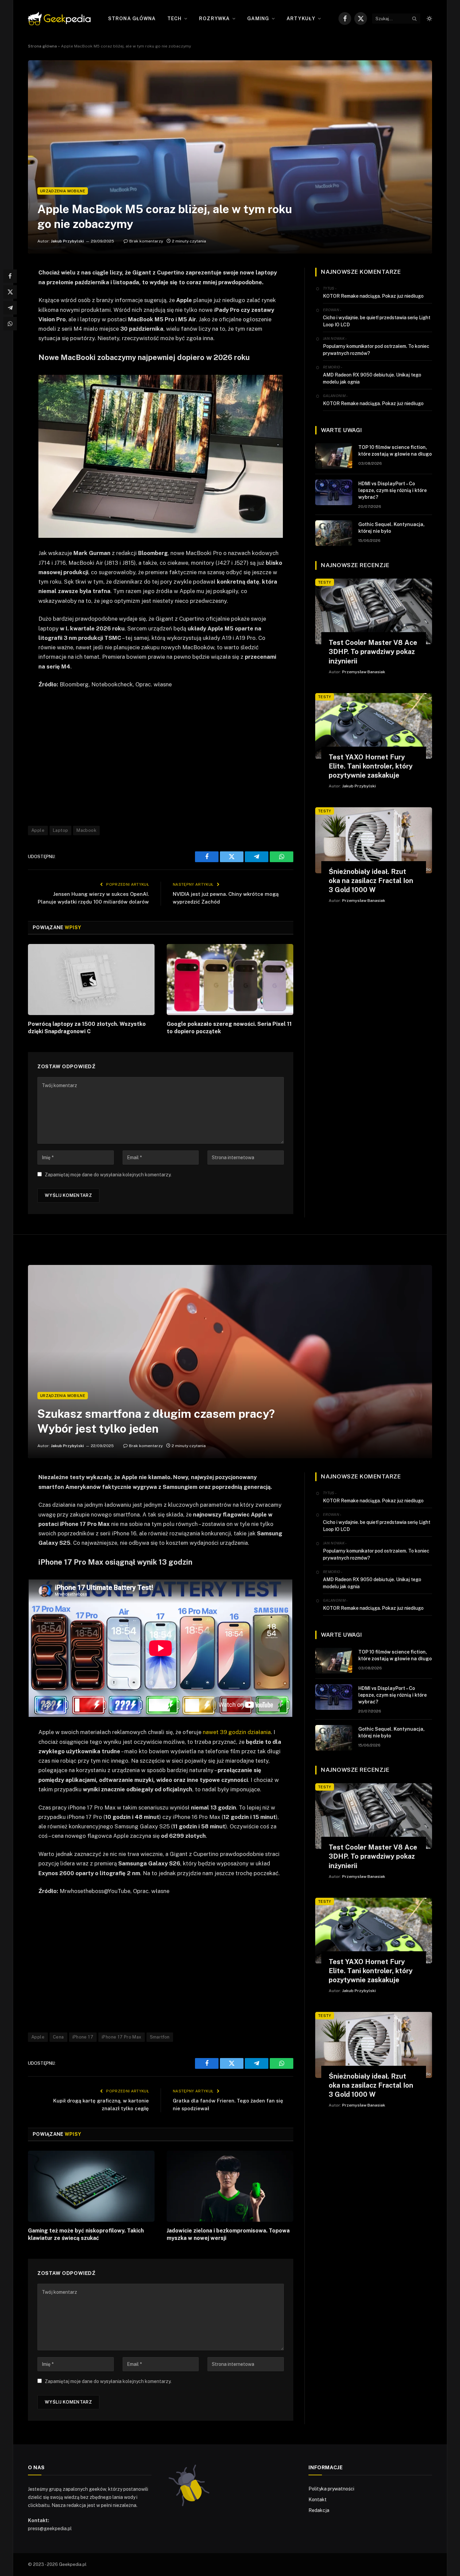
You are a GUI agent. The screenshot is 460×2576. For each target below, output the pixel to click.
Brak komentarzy (146, 241)
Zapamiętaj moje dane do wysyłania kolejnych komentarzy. (108, 1175)
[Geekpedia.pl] (59, 19)
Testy (325, 582)
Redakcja (319, 2510)
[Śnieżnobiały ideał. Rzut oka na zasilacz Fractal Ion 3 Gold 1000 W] (374, 840)
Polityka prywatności (331, 2489)
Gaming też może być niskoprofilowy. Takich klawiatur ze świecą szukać (86, 2234)
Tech (174, 19)
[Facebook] (10, 276)
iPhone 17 (83, 2037)
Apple (38, 830)
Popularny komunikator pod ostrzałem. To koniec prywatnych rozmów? (376, 350)
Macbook (86, 830)
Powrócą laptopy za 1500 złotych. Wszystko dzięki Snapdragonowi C (87, 1028)
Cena (58, 2037)
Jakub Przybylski (67, 241)
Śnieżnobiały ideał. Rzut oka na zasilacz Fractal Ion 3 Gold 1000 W (371, 881)
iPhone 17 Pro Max (122, 2037)
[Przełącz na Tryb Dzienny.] (429, 19)
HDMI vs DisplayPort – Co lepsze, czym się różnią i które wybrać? (392, 490)
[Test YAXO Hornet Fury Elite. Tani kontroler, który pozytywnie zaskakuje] (374, 726)
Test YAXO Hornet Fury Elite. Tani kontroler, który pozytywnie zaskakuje (371, 766)
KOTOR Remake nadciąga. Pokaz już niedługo (373, 296)
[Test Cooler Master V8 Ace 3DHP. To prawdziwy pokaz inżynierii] (374, 611)
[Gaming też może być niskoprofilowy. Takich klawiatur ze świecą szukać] (91, 2186)
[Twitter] (10, 292)
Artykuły (301, 19)
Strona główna (132, 19)
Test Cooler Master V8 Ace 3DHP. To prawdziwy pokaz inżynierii (373, 652)
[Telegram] (10, 308)
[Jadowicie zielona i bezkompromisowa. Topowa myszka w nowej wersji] (230, 2186)
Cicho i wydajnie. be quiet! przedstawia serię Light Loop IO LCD (377, 321)
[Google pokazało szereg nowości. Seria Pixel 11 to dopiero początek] (230, 980)
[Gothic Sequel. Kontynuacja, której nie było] (334, 533)
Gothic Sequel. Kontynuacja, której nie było (391, 528)
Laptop (60, 830)
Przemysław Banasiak (364, 672)
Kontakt (318, 2500)
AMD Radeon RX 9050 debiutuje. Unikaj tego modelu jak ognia (372, 378)
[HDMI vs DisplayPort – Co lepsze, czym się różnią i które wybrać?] (334, 492)
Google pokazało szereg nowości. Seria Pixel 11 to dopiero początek (229, 1028)
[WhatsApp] (10, 324)
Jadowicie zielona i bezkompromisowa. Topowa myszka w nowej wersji (228, 2234)
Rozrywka (214, 19)
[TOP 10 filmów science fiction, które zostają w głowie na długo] (334, 456)
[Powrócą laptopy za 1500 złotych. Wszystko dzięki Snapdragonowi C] (91, 980)
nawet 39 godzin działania (236, 1732)
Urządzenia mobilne (63, 191)
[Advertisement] (161, 757)
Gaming (258, 19)
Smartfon (160, 2037)
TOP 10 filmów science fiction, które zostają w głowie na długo (395, 451)
